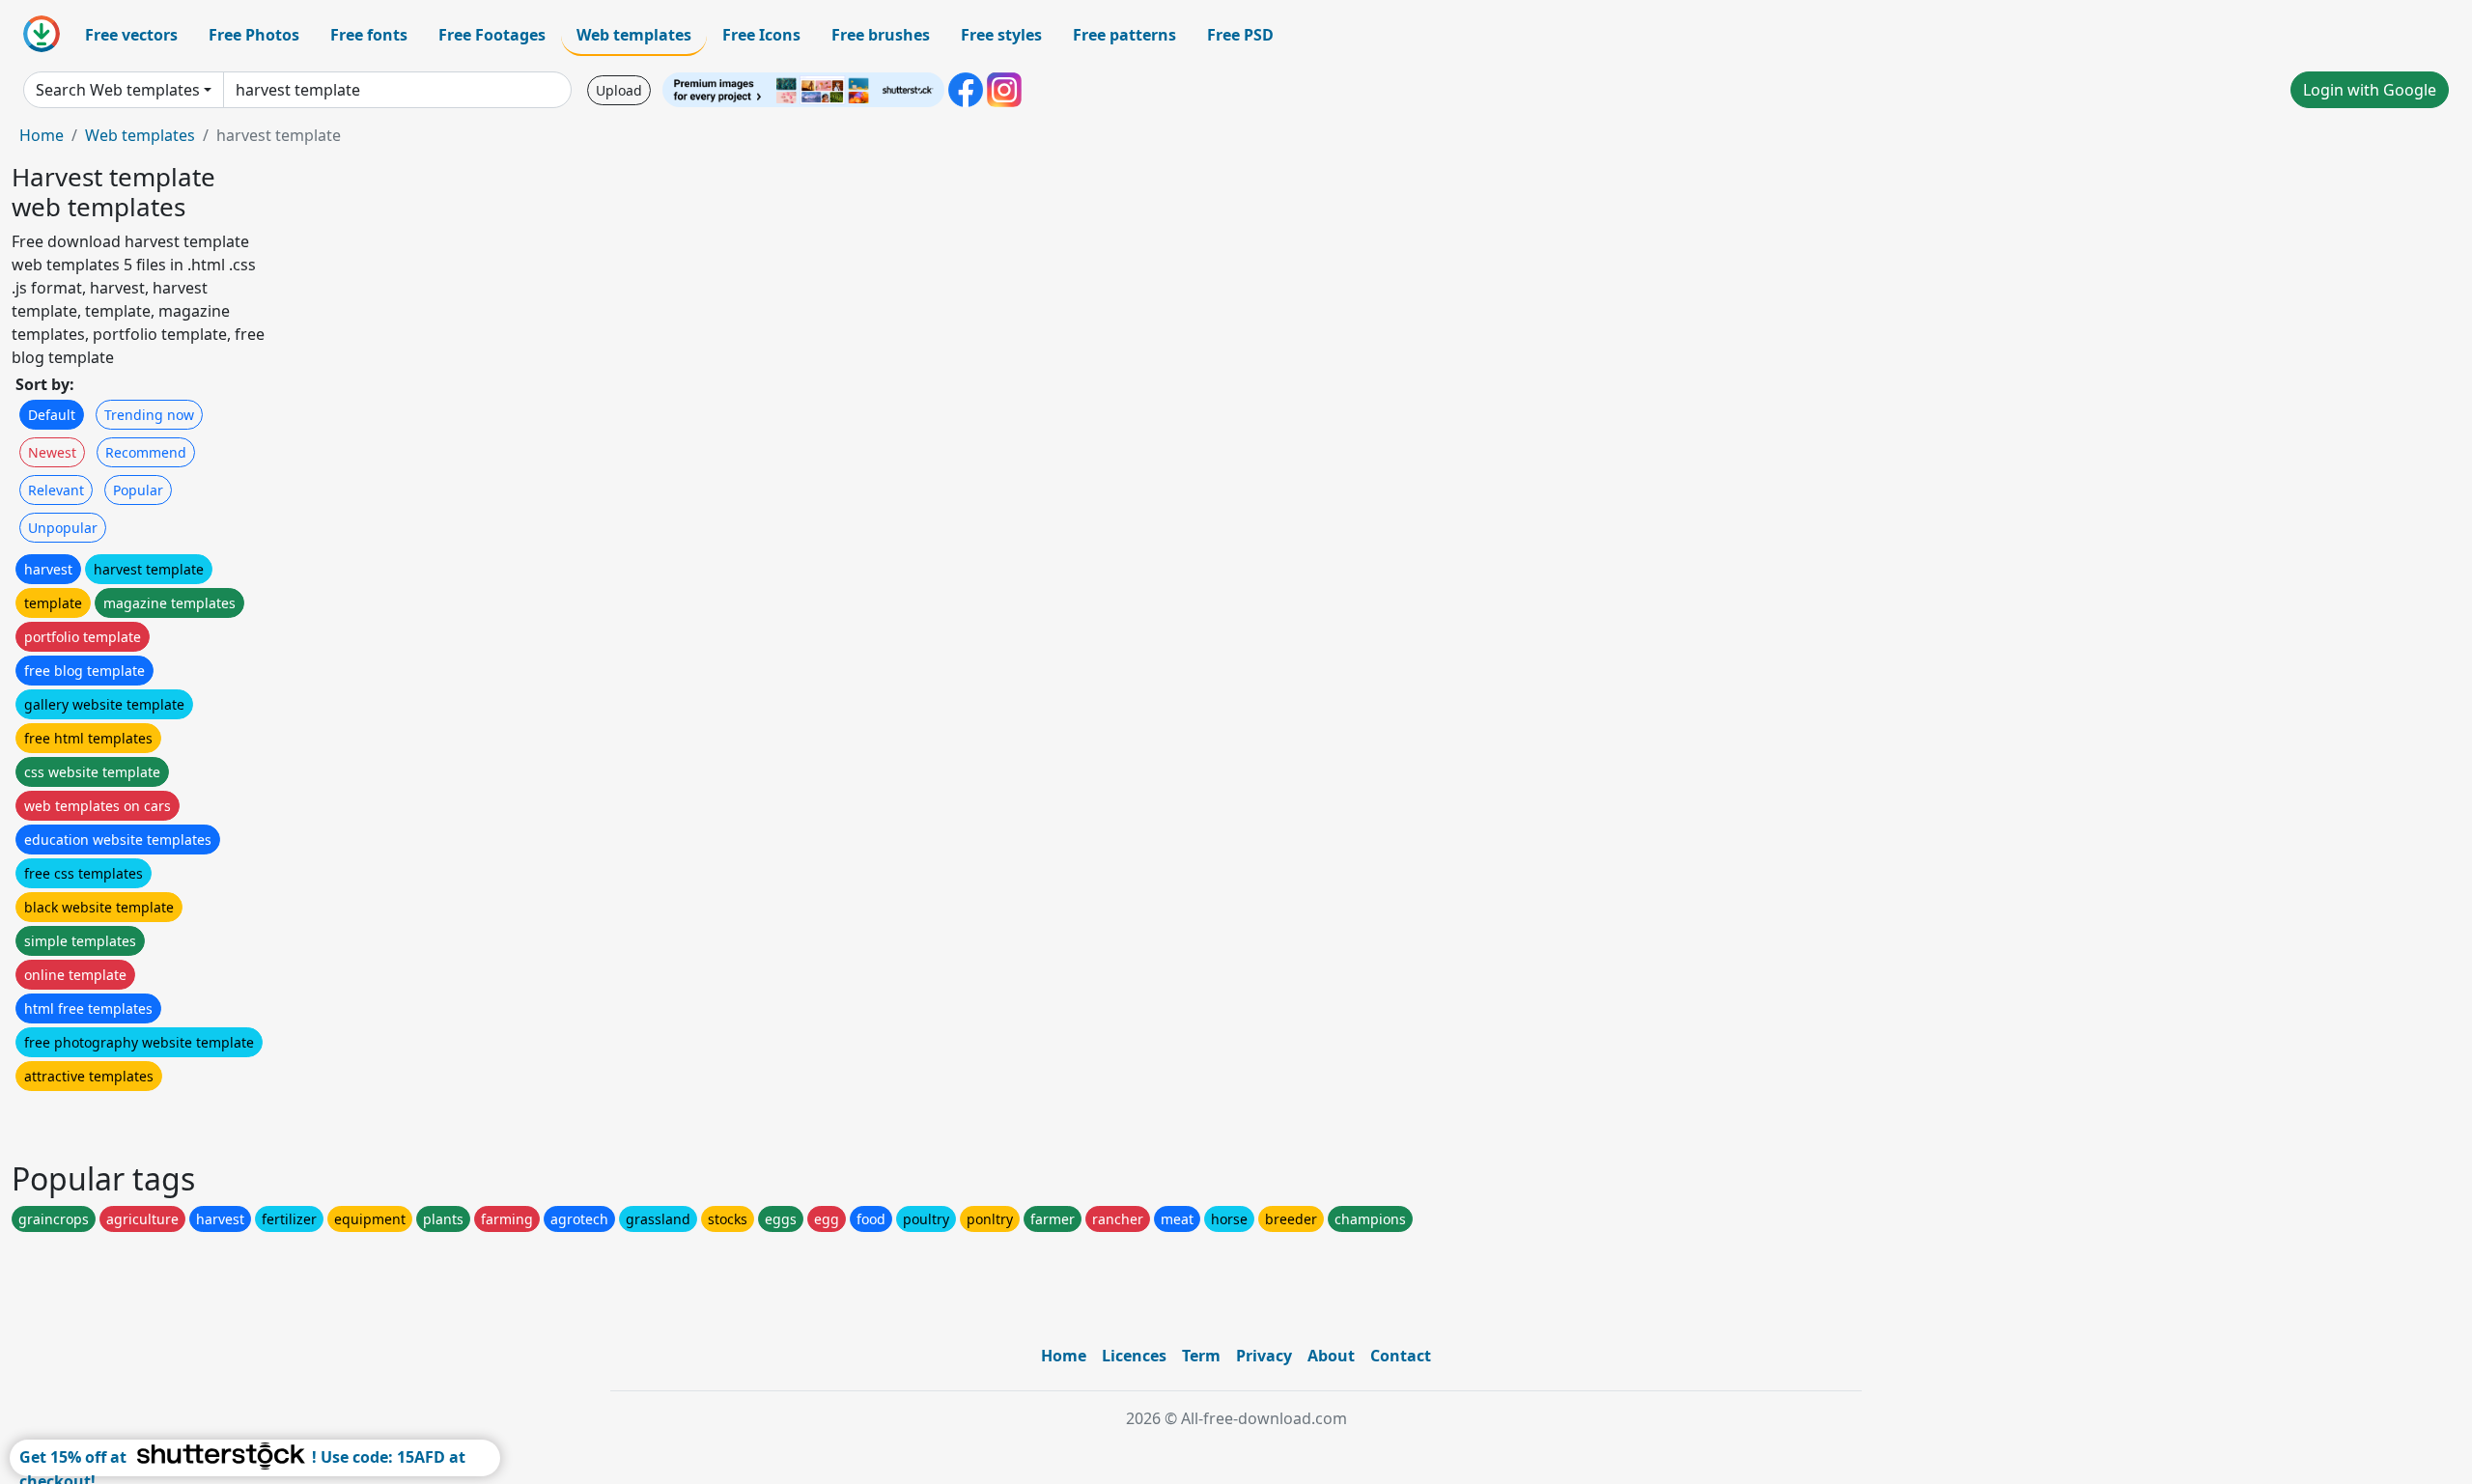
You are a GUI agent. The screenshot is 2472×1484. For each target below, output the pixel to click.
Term (1201, 1356)
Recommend (146, 452)
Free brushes (881, 35)
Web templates (634, 35)
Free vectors (131, 35)
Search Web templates (118, 90)
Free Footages (492, 35)
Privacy (1264, 1356)
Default (52, 415)
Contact (1401, 1356)
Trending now (149, 415)
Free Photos (254, 35)
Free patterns (1124, 35)
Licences (1134, 1356)
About (1331, 1356)
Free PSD (1240, 35)
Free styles (1001, 35)
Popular (138, 490)
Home (42, 135)
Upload (619, 90)
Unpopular (63, 528)
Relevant (56, 490)
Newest (52, 452)
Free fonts (369, 35)
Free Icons (761, 35)
